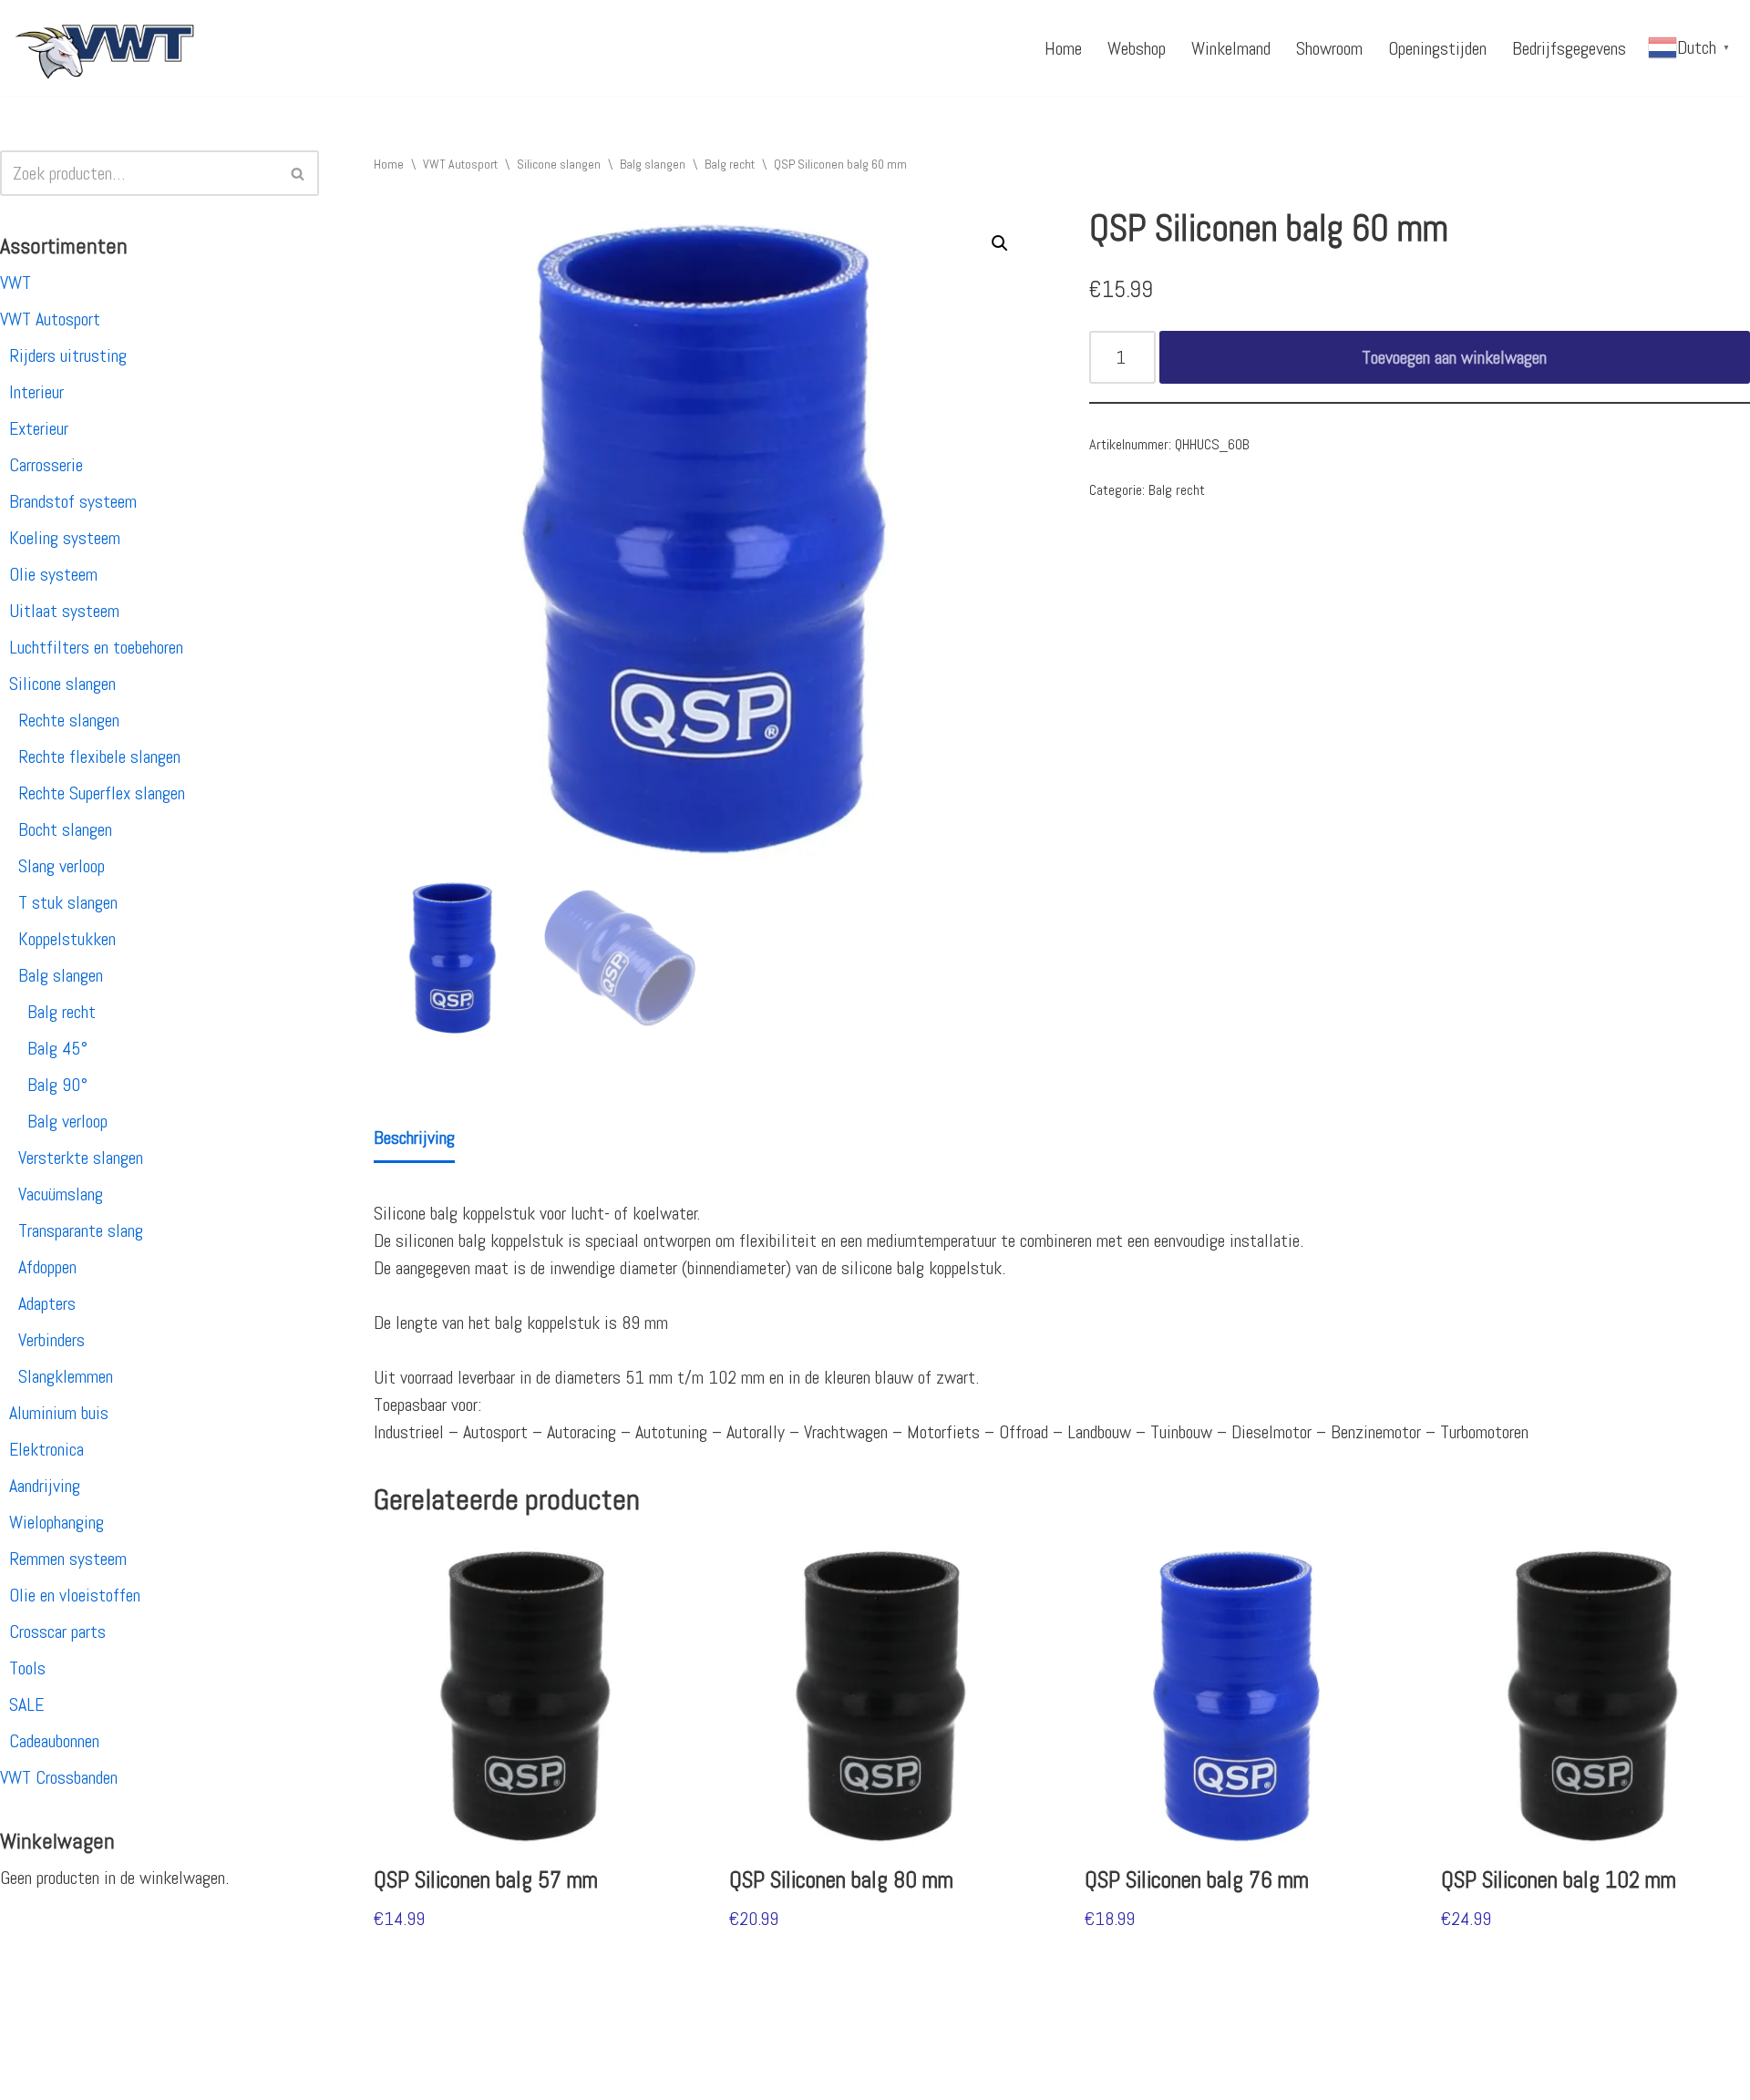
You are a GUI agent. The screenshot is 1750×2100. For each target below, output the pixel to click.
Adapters (47, 1303)
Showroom (1329, 48)
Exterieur (39, 428)
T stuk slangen (68, 902)
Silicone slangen (62, 684)
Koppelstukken (67, 939)
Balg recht (62, 1012)
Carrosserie (46, 465)
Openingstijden (1437, 48)
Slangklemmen (66, 1376)
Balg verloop (67, 1121)
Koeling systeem (65, 538)
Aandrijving (45, 1486)
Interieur (36, 392)
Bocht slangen (65, 829)
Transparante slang (81, 1230)
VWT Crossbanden (59, 1777)
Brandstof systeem (73, 501)
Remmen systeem (68, 1559)
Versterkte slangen (81, 1158)
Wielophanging (57, 1522)
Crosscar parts (57, 1632)
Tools (27, 1668)
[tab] (414, 1139)
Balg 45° (57, 1048)
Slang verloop (62, 866)
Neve (30, 2075)
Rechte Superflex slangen (102, 793)
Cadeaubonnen (54, 1741)
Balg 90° (57, 1085)
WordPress (251, 2075)
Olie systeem (53, 574)
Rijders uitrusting (68, 355)
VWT (15, 283)
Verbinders (51, 1340)
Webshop (1137, 48)
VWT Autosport (50, 319)
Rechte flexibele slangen (99, 757)
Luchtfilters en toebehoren (96, 647)
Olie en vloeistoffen (75, 1595)
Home (1063, 48)
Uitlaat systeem (64, 611)
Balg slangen (61, 975)
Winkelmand (1231, 48)
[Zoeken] (299, 173)
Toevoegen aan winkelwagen (1454, 357)
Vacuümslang (61, 1194)
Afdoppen (47, 1267)
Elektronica (46, 1449)
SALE (26, 1704)
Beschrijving (414, 1137)
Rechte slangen (69, 720)
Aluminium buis (59, 1413)
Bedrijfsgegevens (1569, 48)
